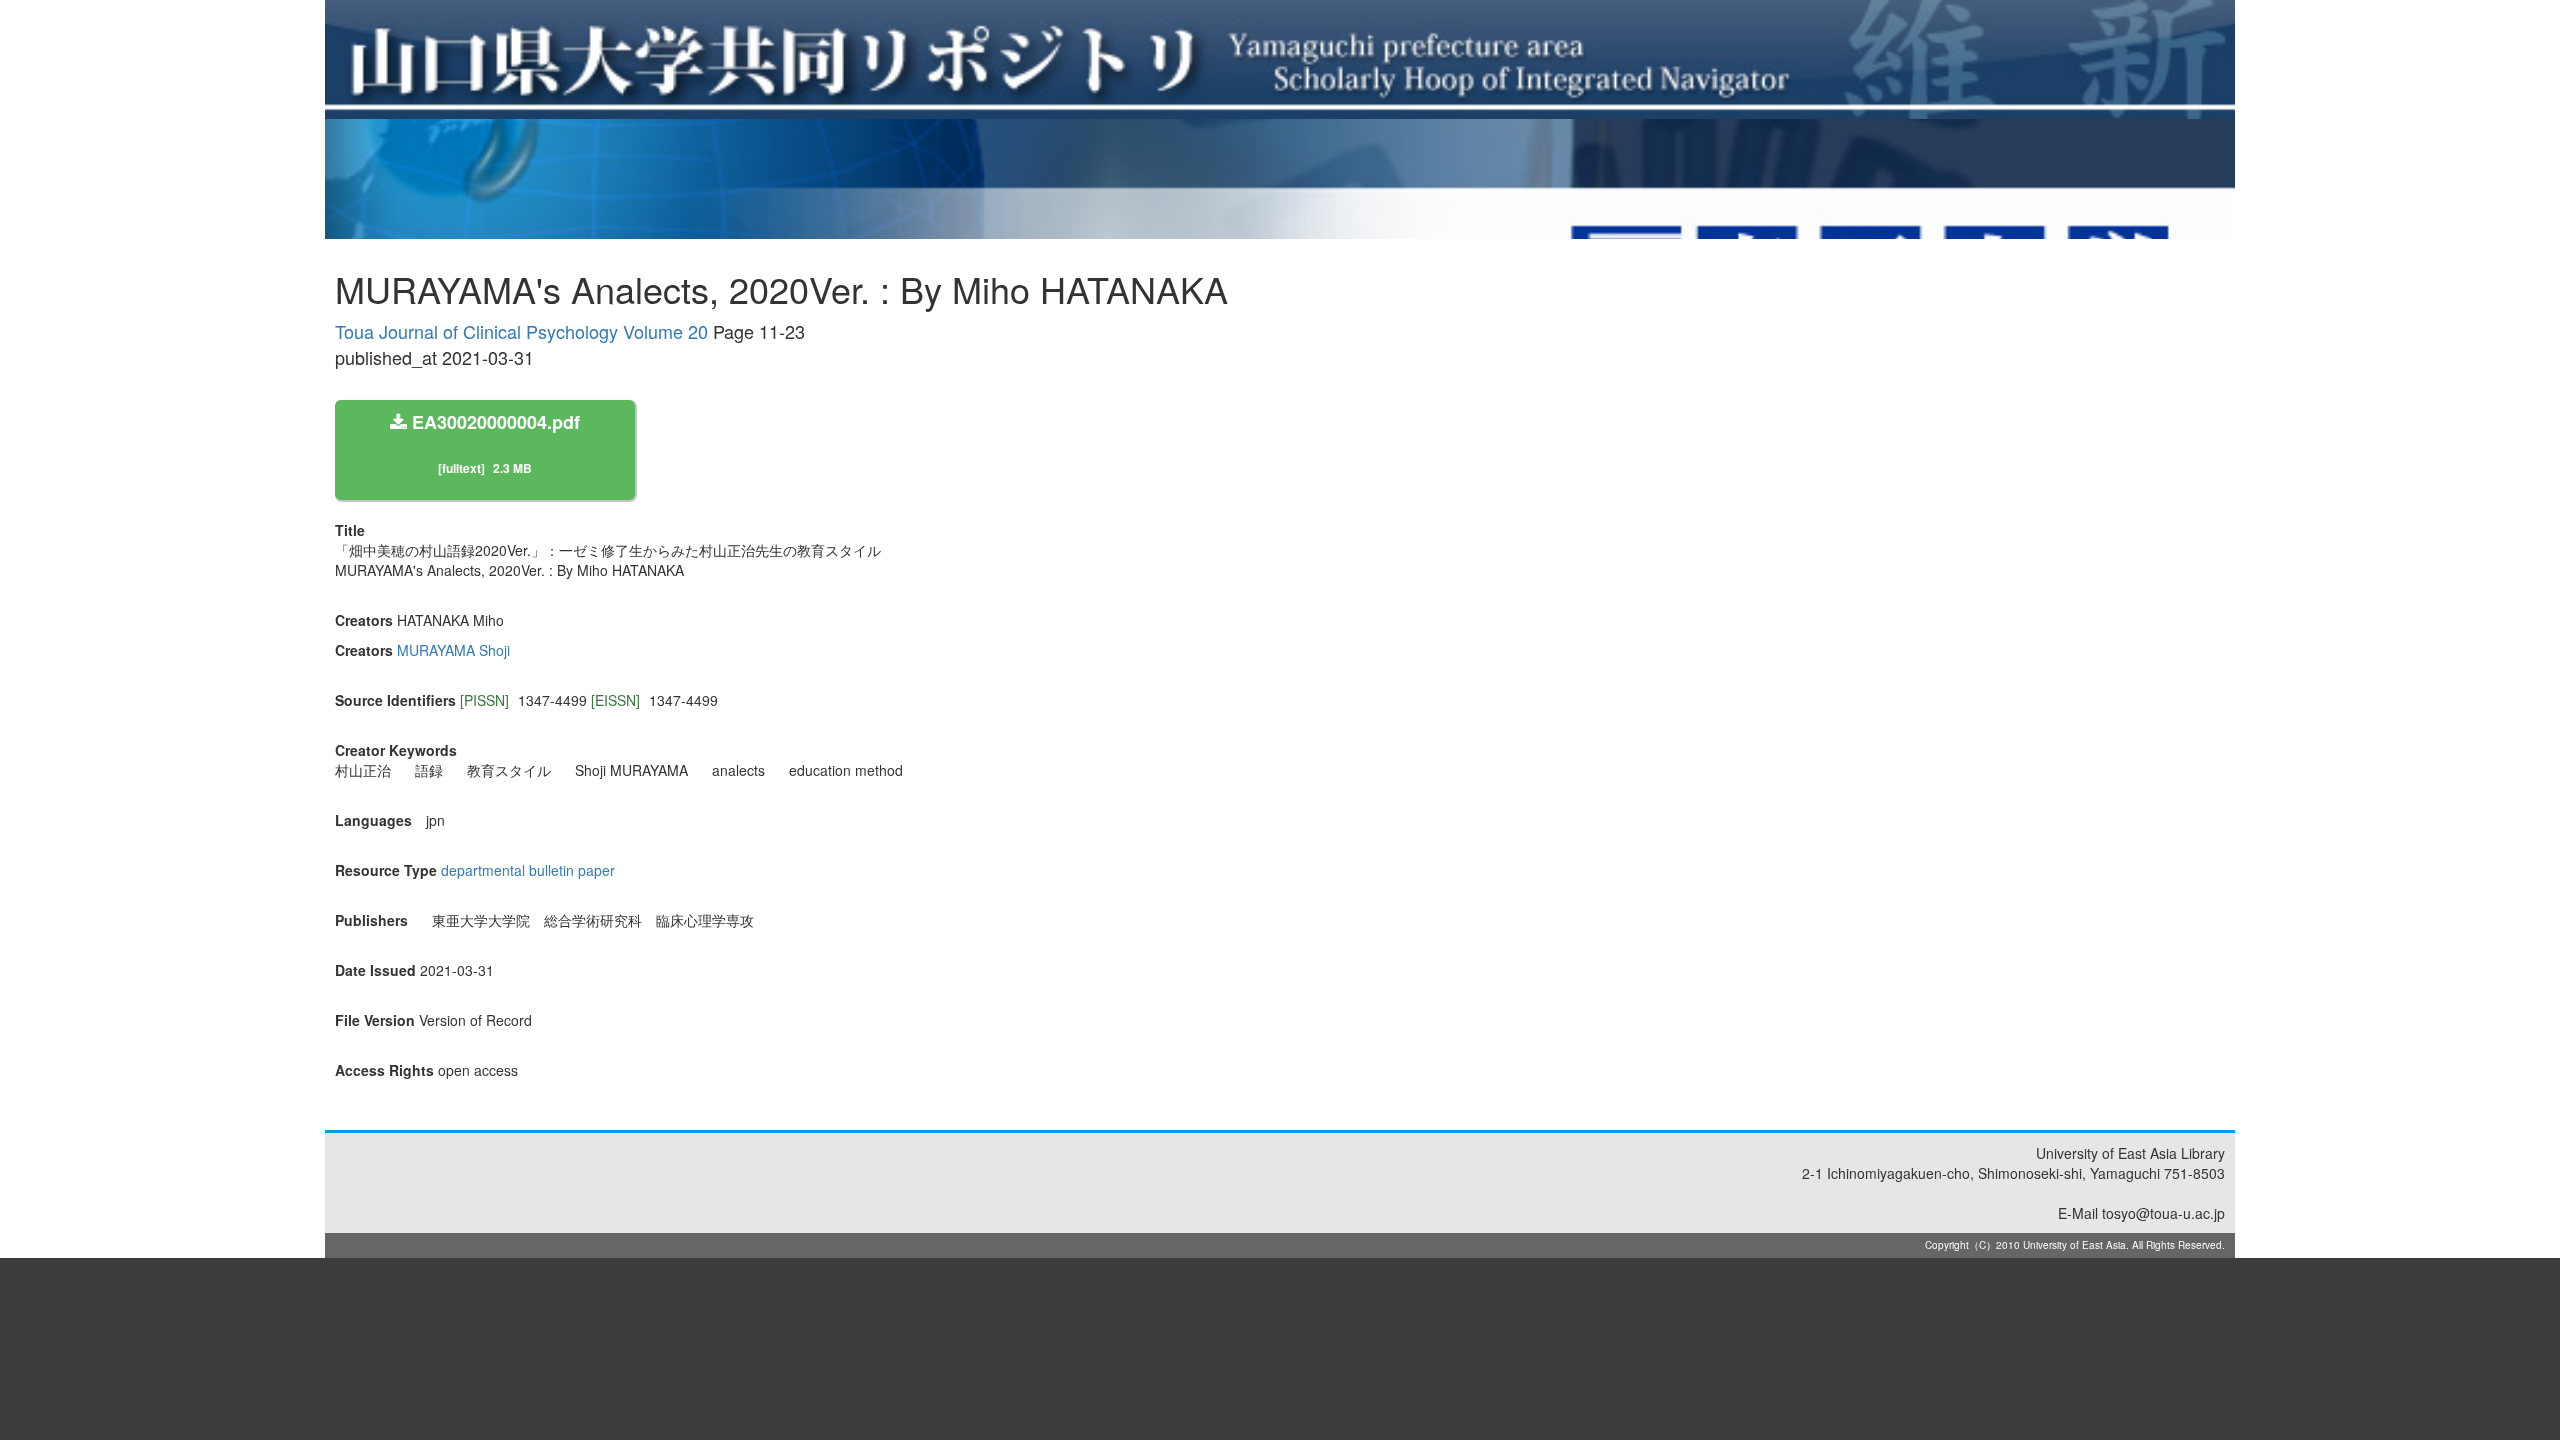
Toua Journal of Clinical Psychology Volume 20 (521, 331)
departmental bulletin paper (528, 870)
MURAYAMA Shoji (453, 650)
